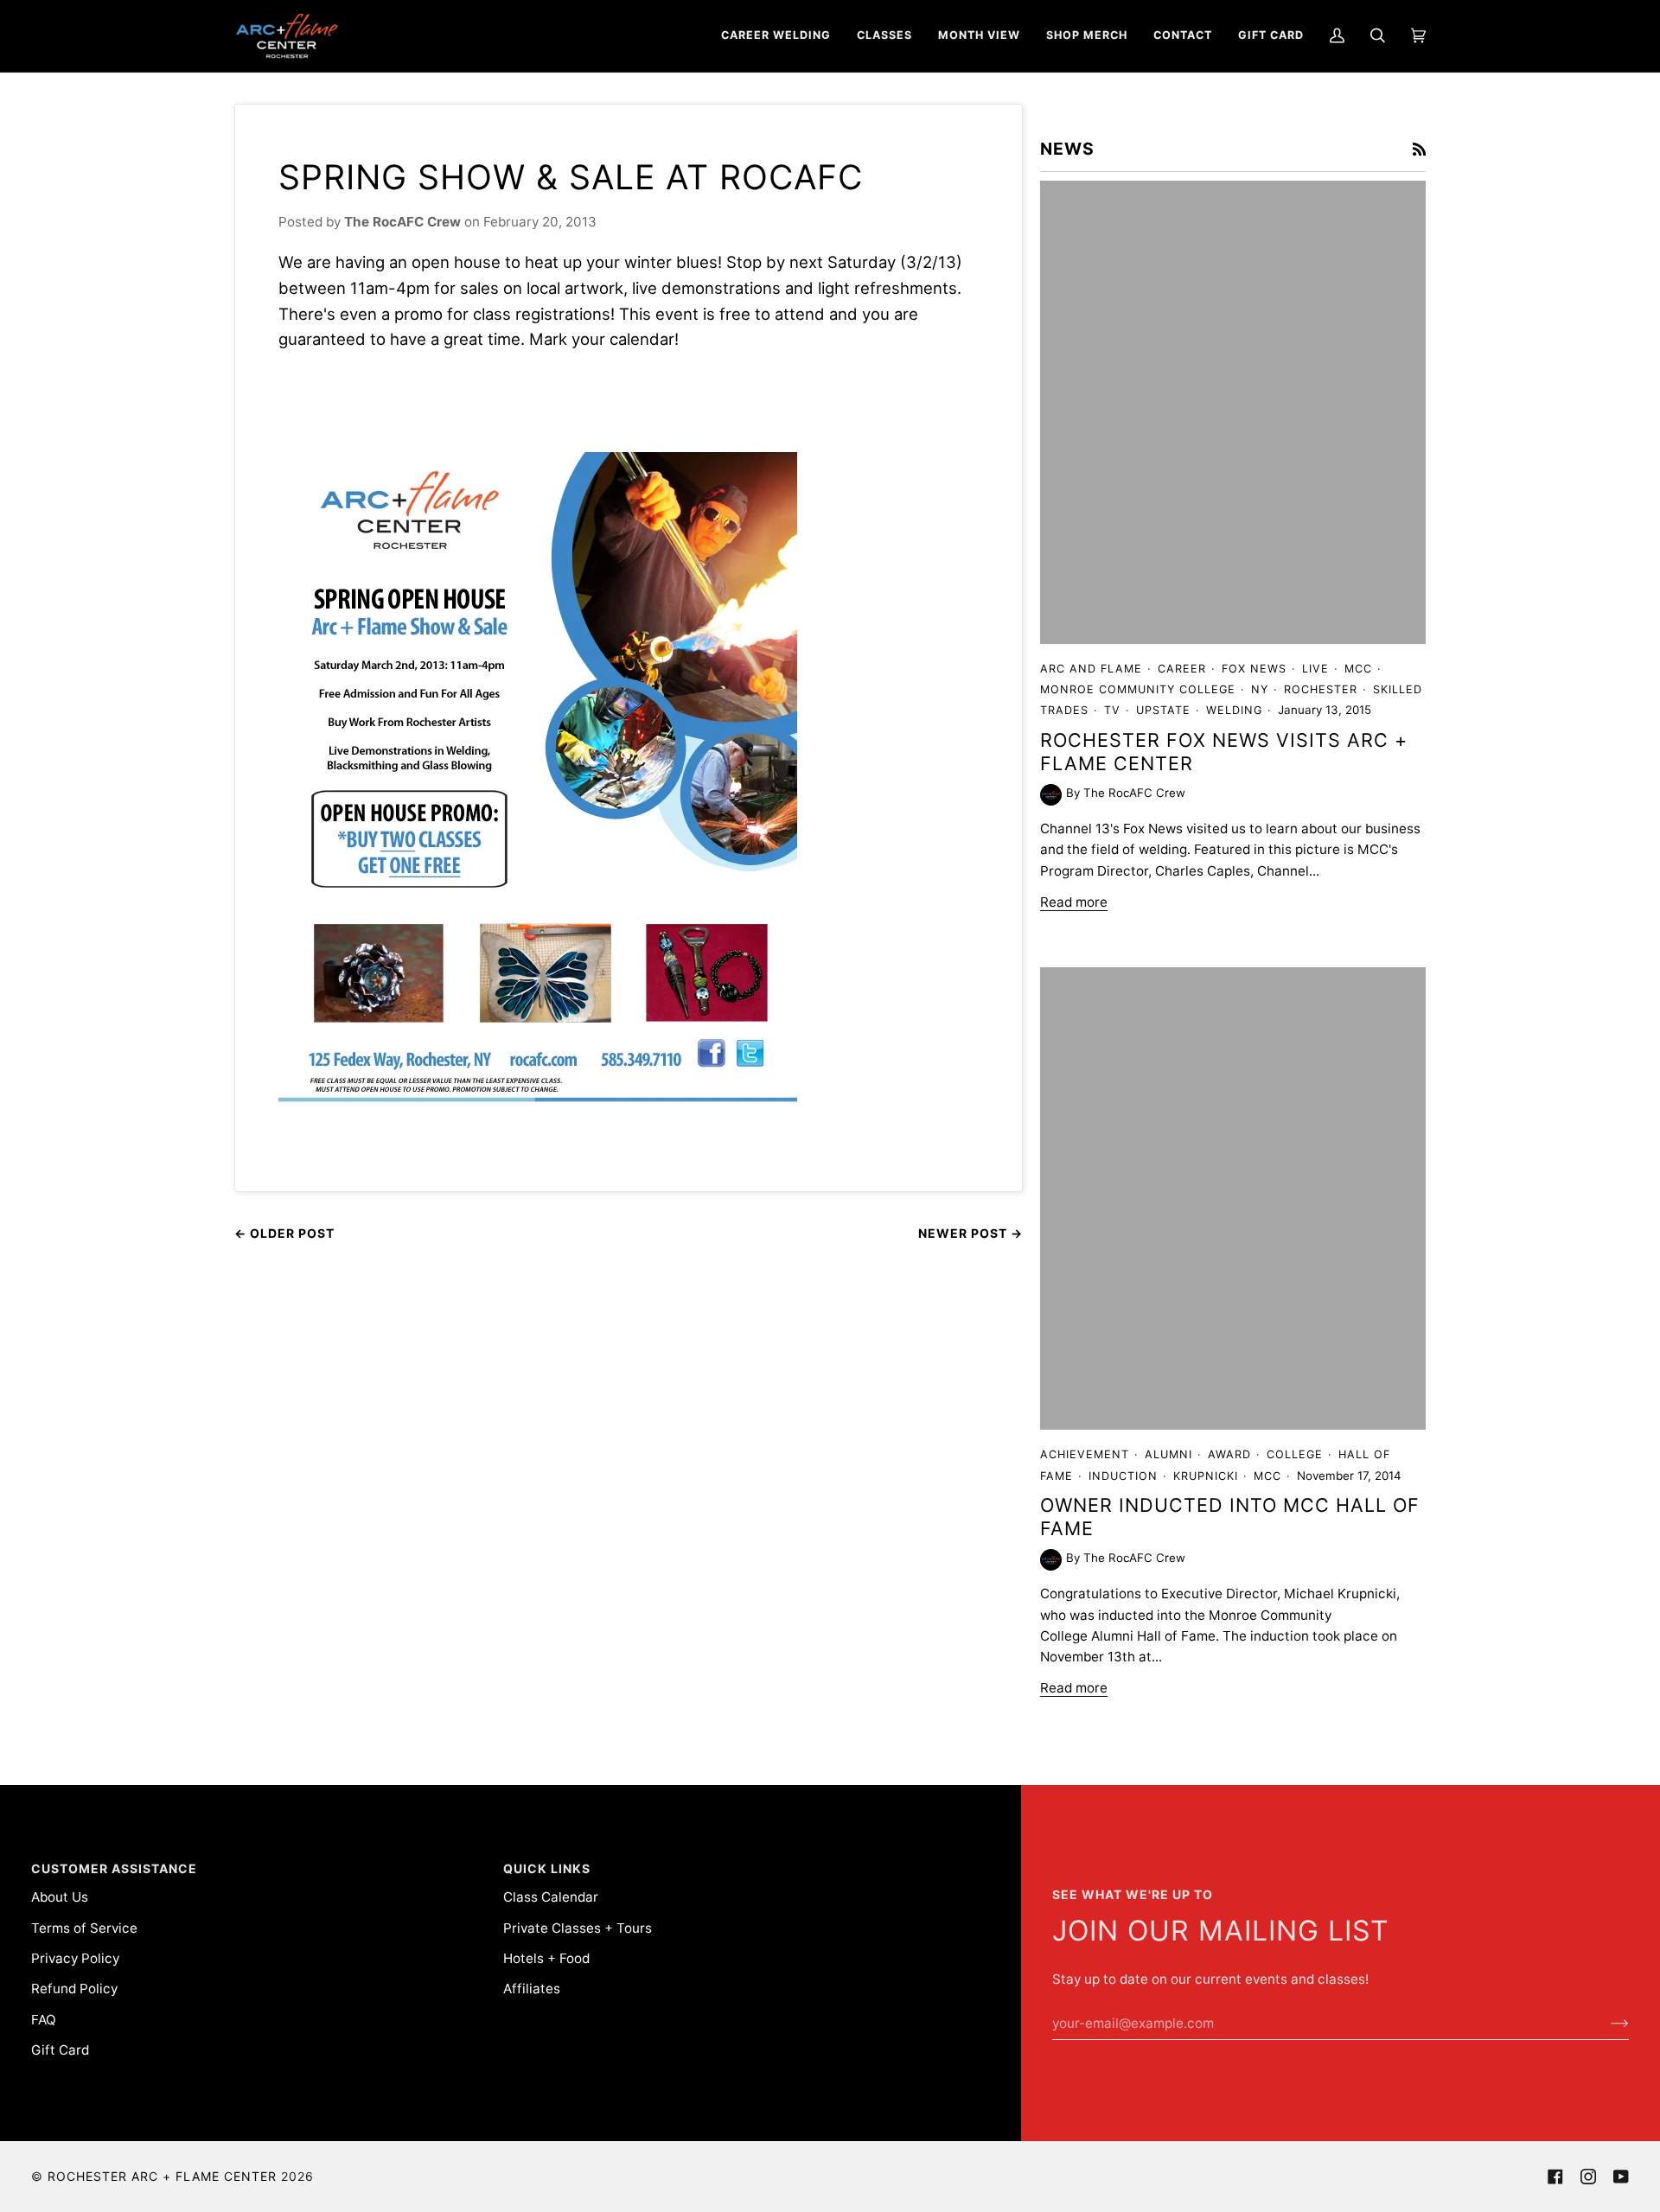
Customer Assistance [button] (114, 1868)
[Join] (1606, 2024)
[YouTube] (1621, 2177)
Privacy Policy (75, 1958)
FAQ (44, 2020)
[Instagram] (1588, 2177)
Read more (1074, 902)
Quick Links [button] (547, 1868)
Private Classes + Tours (578, 1928)
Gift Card (60, 2050)
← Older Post (284, 1233)
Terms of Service (84, 1928)
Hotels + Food (546, 1958)
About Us (60, 1897)
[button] (776, 36)
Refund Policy (74, 1989)
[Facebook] (1555, 2177)
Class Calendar (551, 1897)
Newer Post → (970, 1233)
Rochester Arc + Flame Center (162, 2176)
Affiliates (532, 1989)
